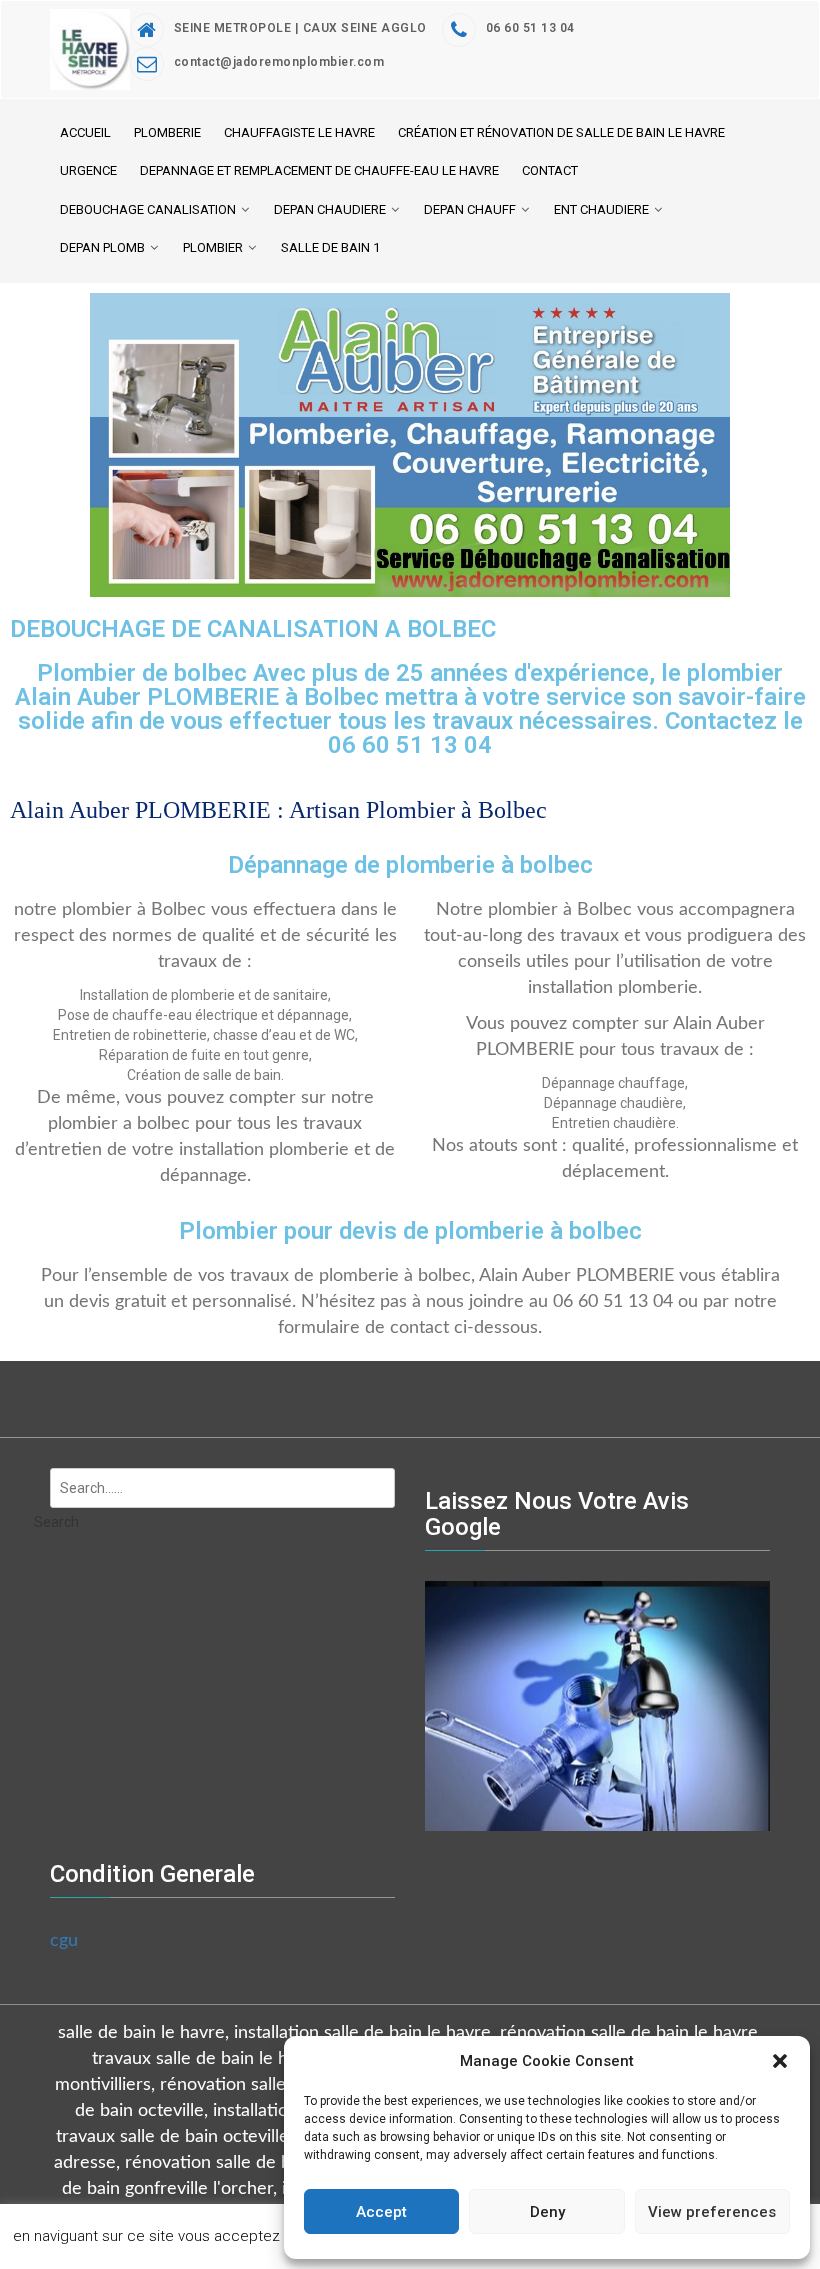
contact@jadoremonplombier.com (279, 62)
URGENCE (88, 170)
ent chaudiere (601, 209)
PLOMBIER (213, 247)
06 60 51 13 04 (530, 28)
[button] (780, 2061)
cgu (64, 1941)
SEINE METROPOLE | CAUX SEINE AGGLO (300, 28)
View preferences (712, 2212)
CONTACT (550, 170)
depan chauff (470, 209)
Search (56, 1522)
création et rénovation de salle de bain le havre (561, 132)
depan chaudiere (330, 209)
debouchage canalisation (148, 209)
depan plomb (102, 247)
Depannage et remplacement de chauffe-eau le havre (319, 170)
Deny (547, 2212)
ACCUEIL (85, 132)
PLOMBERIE (167, 132)
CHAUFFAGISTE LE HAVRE (299, 132)
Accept (381, 2212)
